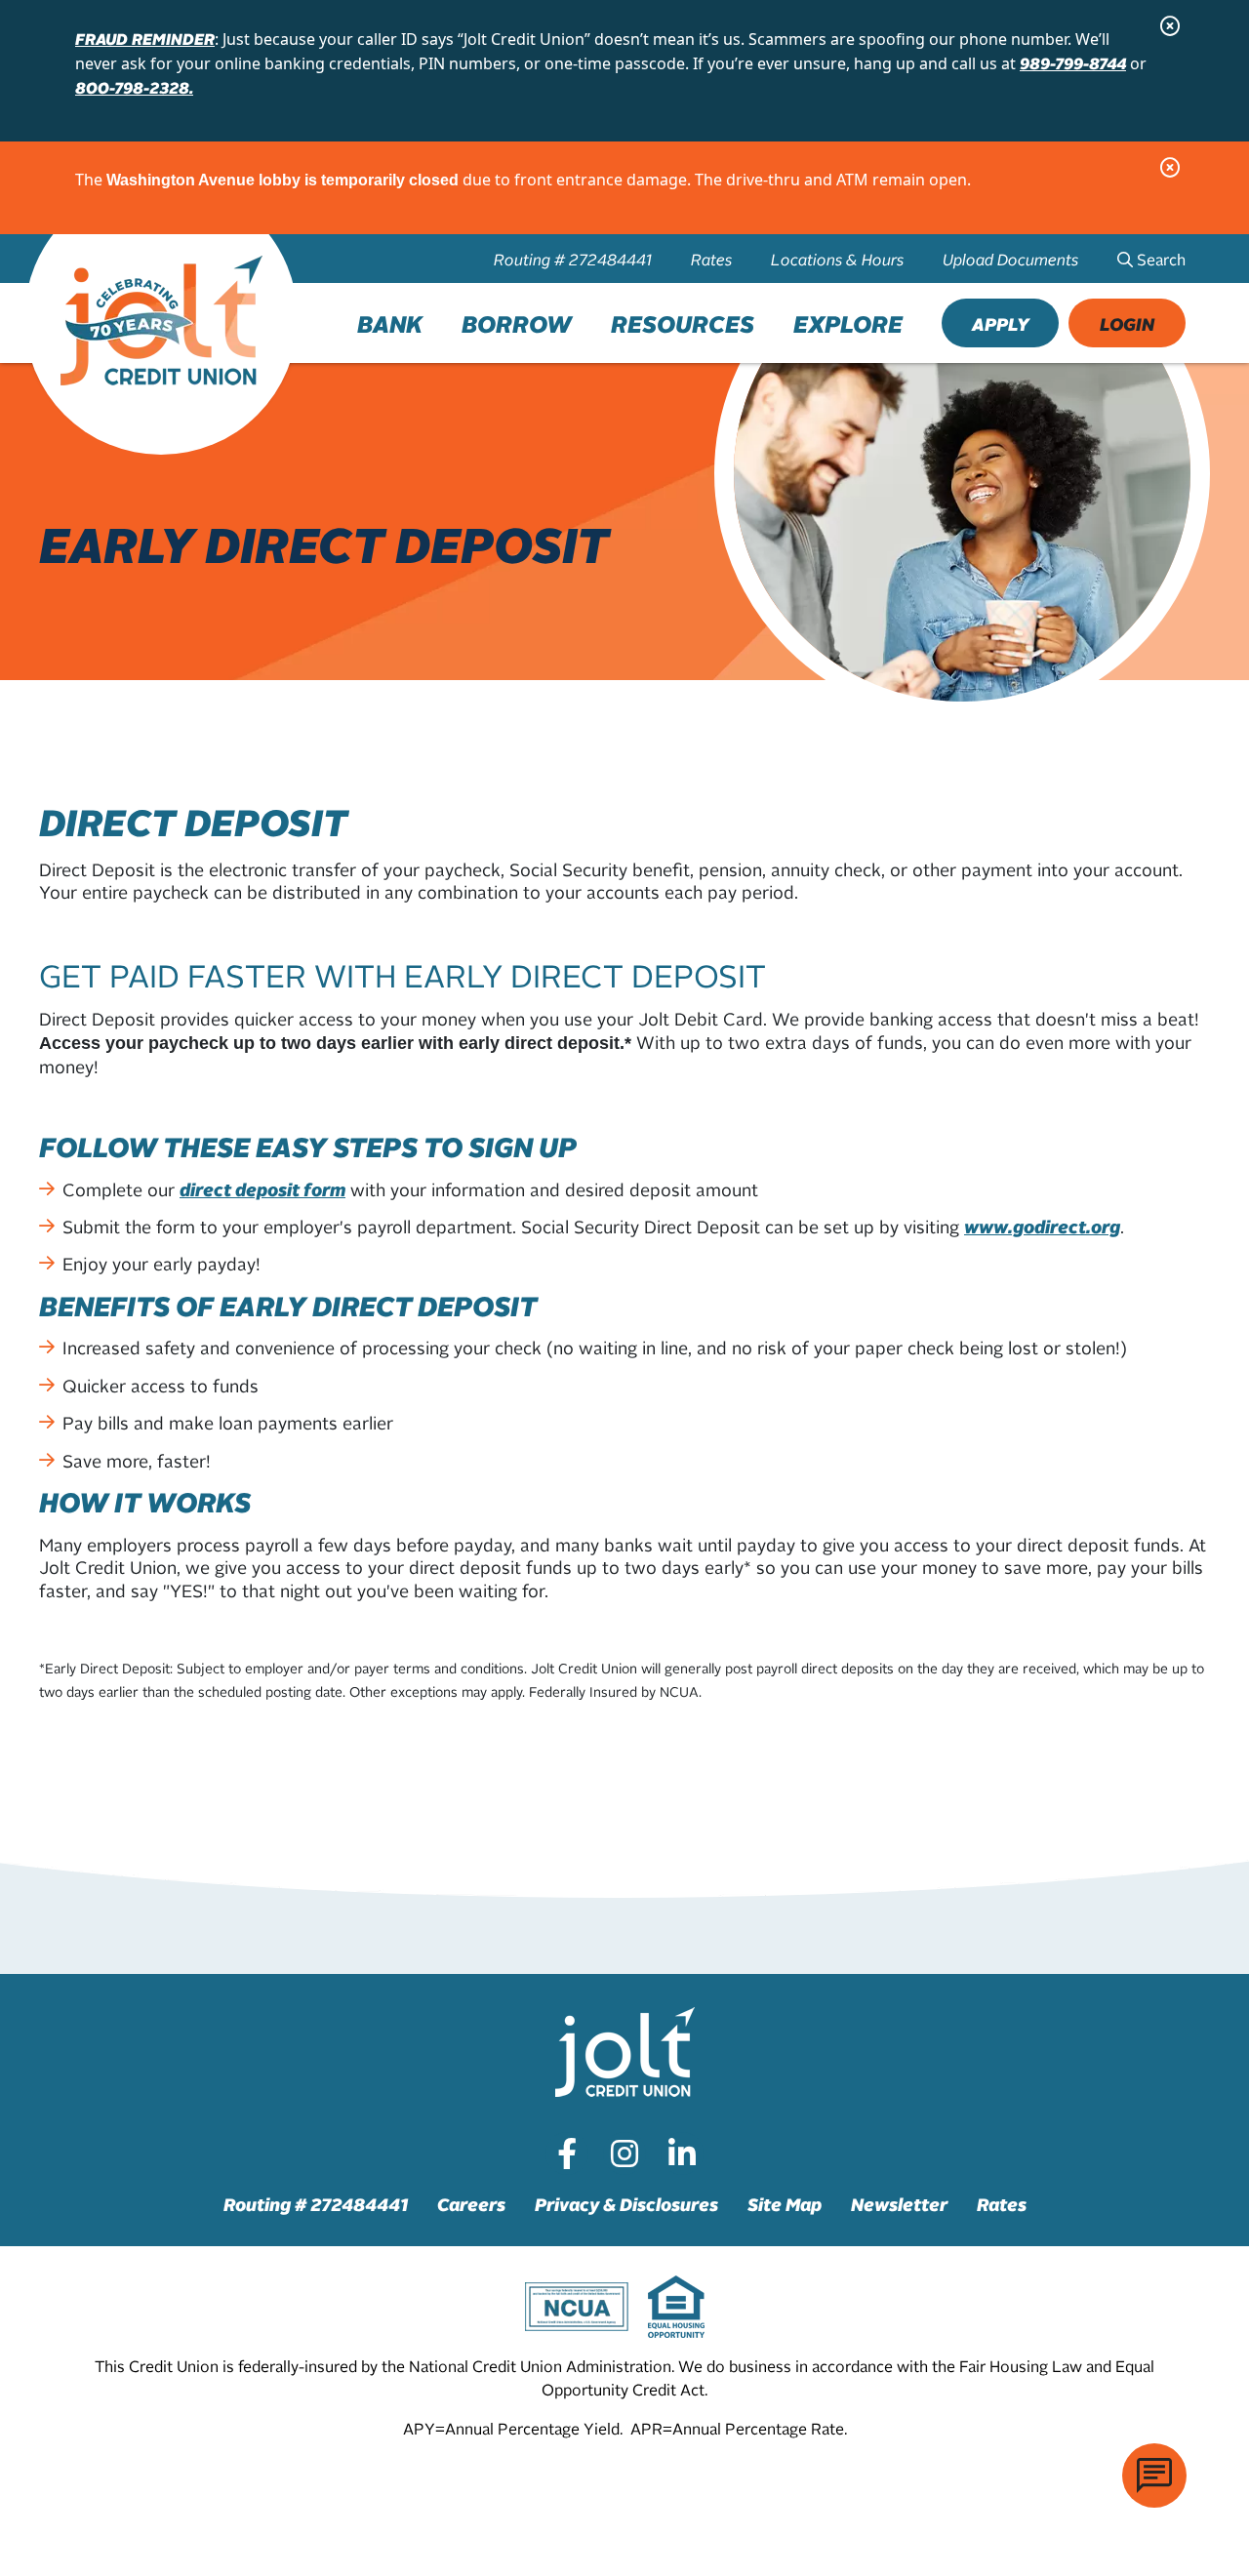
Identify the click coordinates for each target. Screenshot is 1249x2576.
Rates (711, 259)
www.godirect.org (1042, 1226)
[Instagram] (624, 2153)
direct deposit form (262, 1189)
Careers (471, 2204)
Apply (1001, 323)
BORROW (517, 323)
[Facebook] (567, 2153)
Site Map (785, 2204)
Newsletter (899, 2204)
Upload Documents (1010, 259)
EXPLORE (848, 323)
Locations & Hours (837, 259)
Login (1127, 323)
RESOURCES (683, 323)
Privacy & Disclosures (626, 2204)
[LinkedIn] (682, 2153)
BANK (390, 323)
